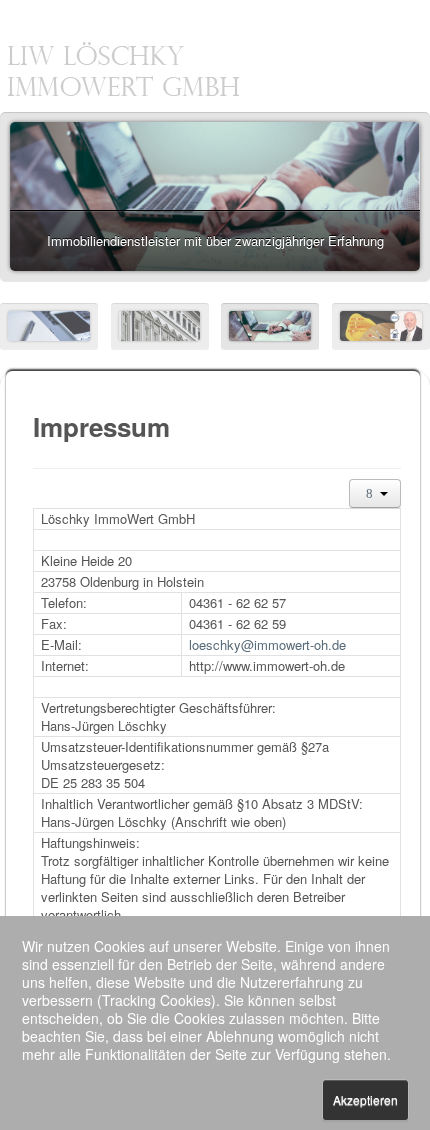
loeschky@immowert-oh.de (267, 644)
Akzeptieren (365, 1099)
